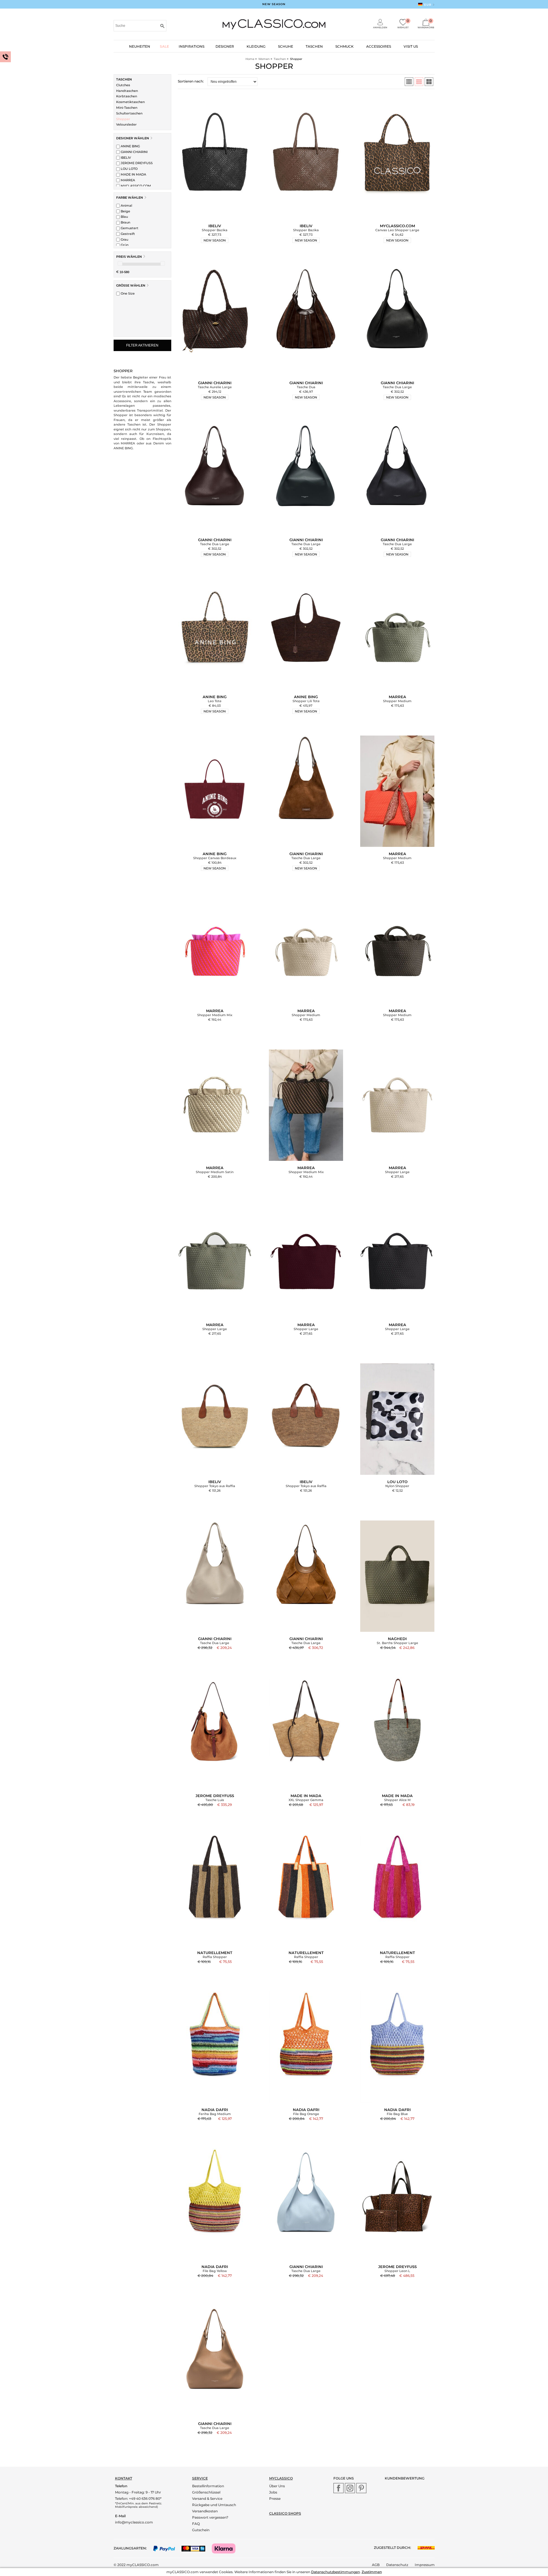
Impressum (425, 2565)
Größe (131, 285)
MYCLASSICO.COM (135, 186)
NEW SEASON (274, 4)
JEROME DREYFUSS (136, 163)
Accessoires (379, 46)
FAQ (196, 2524)
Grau (124, 239)
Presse (275, 2499)
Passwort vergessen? (210, 2517)
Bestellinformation (208, 2486)
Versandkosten (205, 2511)
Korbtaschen (127, 96)
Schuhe (286, 46)
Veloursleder (126, 124)
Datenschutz (397, 2565)
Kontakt (124, 2478)
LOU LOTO (129, 169)
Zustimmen (372, 2572)
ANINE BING (130, 146)
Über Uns (277, 2486)
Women (264, 59)
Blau (124, 217)
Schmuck (344, 46)
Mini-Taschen (127, 108)
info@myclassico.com (134, 2522)
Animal (126, 206)
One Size (127, 293)
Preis (129, 257)
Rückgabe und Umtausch (214, 2505)
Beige (125, 211)
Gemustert (129, 228)
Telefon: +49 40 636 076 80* (138, 2499)
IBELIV (125, 158)
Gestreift (127, 234)
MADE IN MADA (133, 174)
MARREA (127, 180)
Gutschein (201, 2530)
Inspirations (192, 46)
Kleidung (256, 46)
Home (250, 59)
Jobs (273, 2492)
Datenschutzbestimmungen (336, 2572)
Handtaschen (127, 91)
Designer (225, 46)
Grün (124, 245)
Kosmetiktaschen (130, 102)
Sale (164, 46)
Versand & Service (207, 2499)
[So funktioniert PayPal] (167, 2548)
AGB (376, 2565)
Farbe (130, 198)
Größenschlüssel (206, 2492)
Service (200, 2478)
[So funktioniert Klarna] (226, 2548)
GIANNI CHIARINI (134, 152)
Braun (125, 222)
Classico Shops (285, 2513)
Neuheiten (140, 46)
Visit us (411, 46)
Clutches (123, 85)
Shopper (123, 119)
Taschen (314, 46)
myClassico (281, 2478)
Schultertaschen (129, 113)
